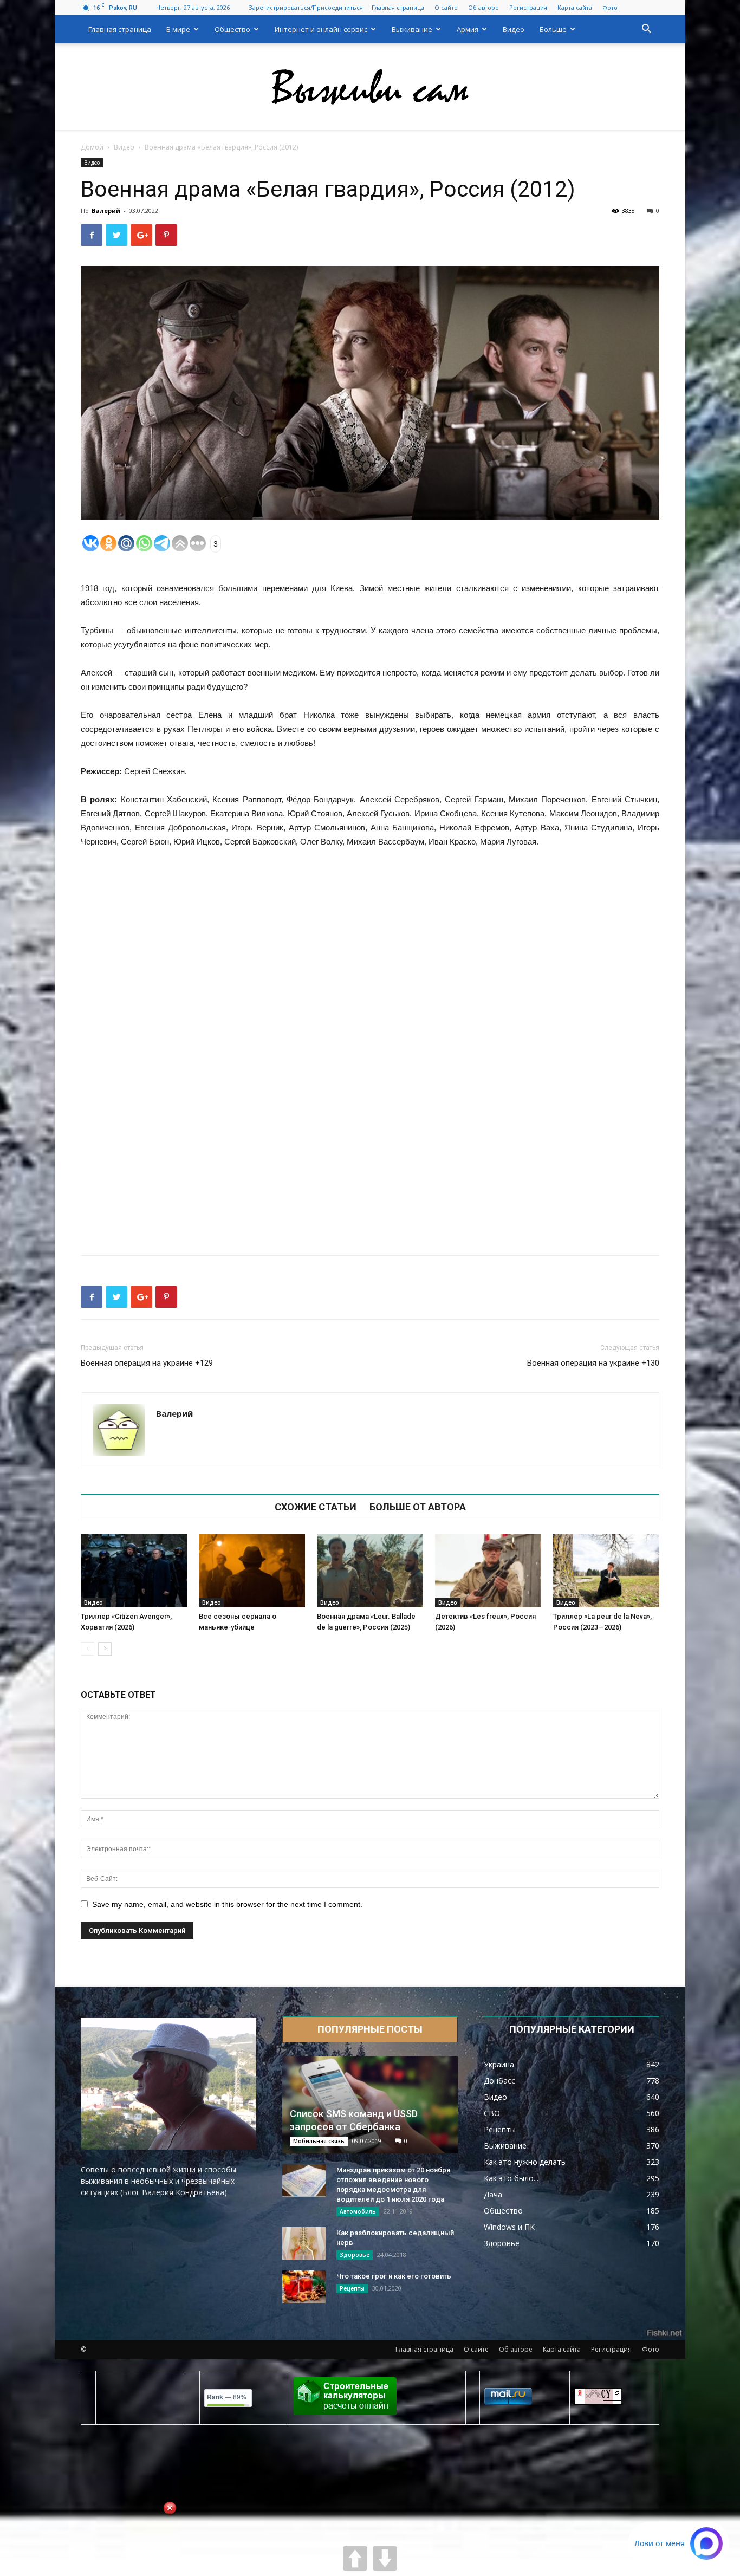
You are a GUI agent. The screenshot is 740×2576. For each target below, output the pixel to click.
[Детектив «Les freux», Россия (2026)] (488, 1571)
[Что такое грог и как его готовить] (304, 2287)
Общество (232, 29)
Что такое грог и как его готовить (394, 2276)
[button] (646, 30)
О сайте (446, 7)
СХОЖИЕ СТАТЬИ (316, 1507)
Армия (468, 29)
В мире (178, 29)
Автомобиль (358, 2211)
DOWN (385, 2558)
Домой (92, 147)
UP (355, 2558)
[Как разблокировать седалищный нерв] (304, 2243)
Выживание (412, 29)
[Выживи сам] (370, 87)
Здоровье (355, 2255)
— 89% (227, 2397)
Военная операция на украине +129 (147, 1363)
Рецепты (352, 2288)
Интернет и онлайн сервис (321, 29)
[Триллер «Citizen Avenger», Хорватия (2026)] (134, 1571)
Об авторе (483, 7)
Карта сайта (575, 7)
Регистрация (528, 7)
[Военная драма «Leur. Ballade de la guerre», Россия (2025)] (370, 1571)
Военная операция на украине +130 (593, 1363)
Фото (610, 7)
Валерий (106, 210)
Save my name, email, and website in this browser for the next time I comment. (227, 1904)
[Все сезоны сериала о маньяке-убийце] (252, 1571)
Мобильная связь (319, 2141)
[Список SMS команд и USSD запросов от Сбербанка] (370, 2105)
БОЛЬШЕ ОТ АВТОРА (418, 1507)
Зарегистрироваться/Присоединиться (306, 7)
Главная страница (398, 7)
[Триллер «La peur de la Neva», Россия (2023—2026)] (606, 1571)
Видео (514, 29)
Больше (553, 29)
